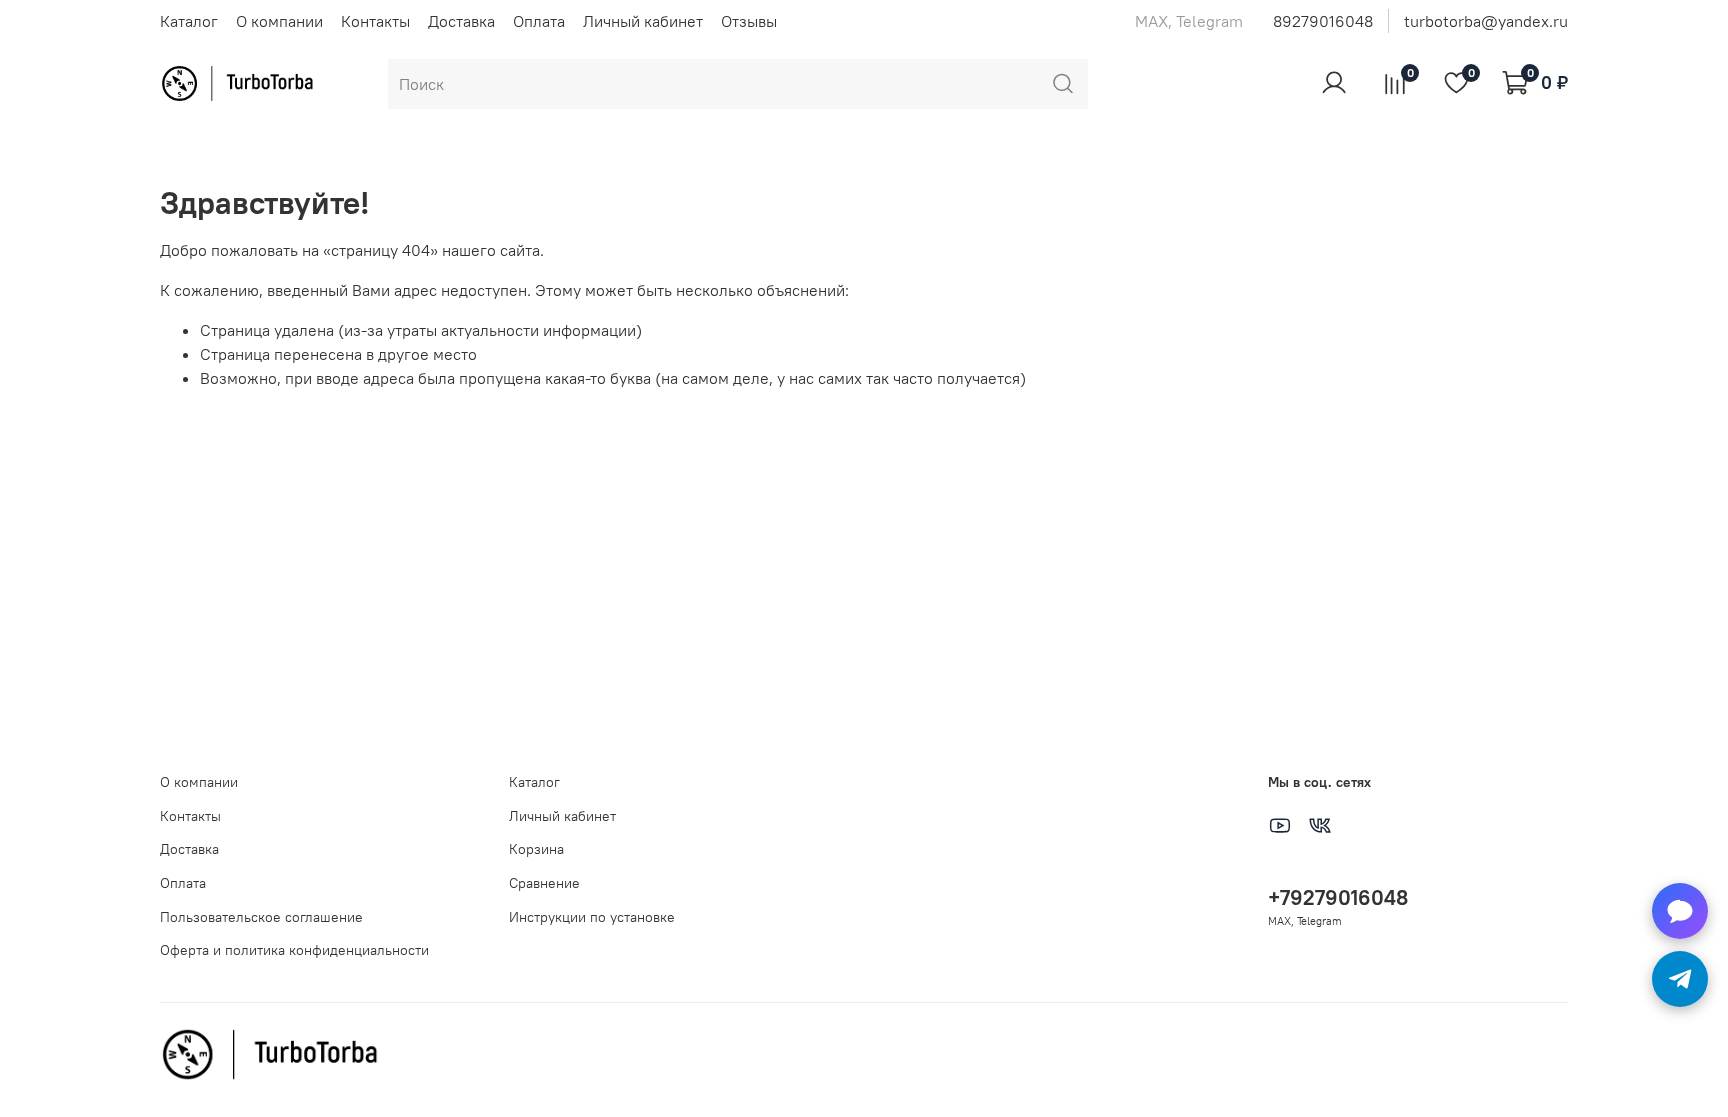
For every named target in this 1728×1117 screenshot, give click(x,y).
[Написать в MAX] (1680, 911)
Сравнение (544, 883)
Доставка (461, 21)
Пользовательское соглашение (261, 917)
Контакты (375, 21)
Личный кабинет (643, 21)
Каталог (189, 21)
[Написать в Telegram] (1680, 979)
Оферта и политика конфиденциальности (294, 950)
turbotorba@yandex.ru (1486, 21)
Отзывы (749, 21)
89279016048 (1323, 21)
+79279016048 (1338, 897)
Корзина (536, 849)
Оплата (539, 21)
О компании (279, 21)
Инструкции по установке (592, 917)
